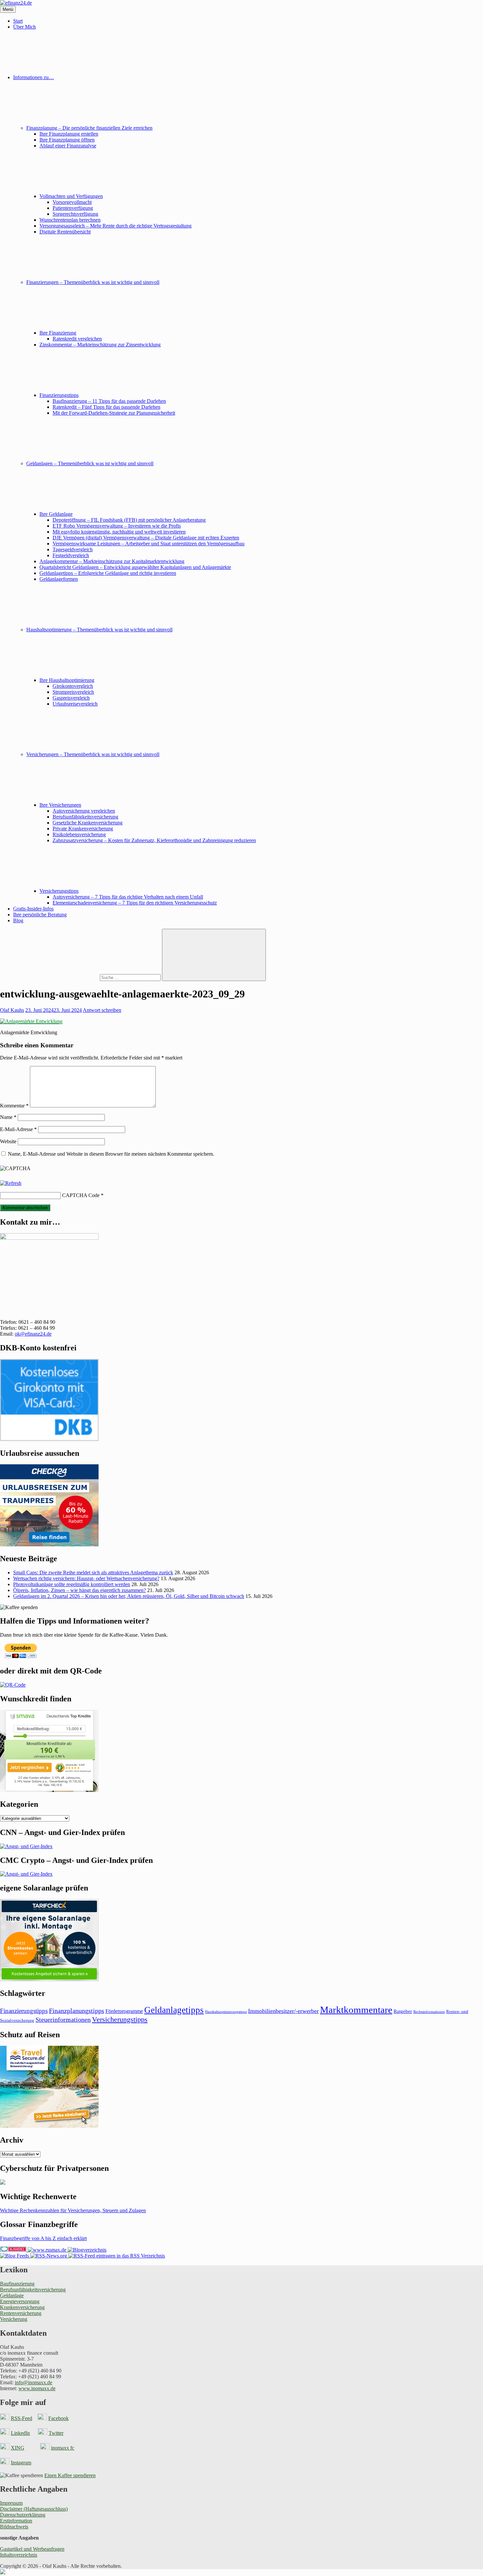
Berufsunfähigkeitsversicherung (85, 817)
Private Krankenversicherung (83, 829)
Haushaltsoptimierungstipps (226, 2012)
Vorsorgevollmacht (72, 202)
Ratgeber (403, 2011)
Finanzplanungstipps (77, 2011)
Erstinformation (16, 2521)
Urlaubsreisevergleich (75, 704)
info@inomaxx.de (34, 2382)
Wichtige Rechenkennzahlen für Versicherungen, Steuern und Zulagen (73, 2210)
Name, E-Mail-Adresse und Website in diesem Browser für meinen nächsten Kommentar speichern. (111, 1154)
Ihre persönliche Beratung (40, 915)
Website (8, 1141)
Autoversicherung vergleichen (84, 811)
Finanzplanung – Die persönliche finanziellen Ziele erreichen (89, 128)
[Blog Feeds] (14, 2256)
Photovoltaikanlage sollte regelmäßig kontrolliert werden (72, 1584)
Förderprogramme (124, 2011)
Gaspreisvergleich (71, 698)
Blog (18, 920)
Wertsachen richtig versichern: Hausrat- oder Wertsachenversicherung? (86, 1578)
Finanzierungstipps (59, 395)
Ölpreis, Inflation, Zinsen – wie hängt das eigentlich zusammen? (80, 1590)
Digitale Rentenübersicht (65, 232)
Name (8, 1117)
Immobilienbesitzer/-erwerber (283, 2011)
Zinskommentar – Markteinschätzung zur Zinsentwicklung (100, 345)
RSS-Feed (22, 2418)
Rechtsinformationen (429, 2012)
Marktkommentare (356, 2010)
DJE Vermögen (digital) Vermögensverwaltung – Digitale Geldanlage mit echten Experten (146, 538)
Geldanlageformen (59, 579)
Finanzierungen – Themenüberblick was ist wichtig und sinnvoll (93, 282)
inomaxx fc (63, 2448)
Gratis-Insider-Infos (33, 909)
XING (18, 2448)
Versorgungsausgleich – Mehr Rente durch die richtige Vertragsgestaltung (115, 226)
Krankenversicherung (22, 2307)
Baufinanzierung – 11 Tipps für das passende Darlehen (109, 401)
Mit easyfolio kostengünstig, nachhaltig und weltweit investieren (119, 532)
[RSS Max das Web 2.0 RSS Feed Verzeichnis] (47, 2250)
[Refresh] (11, 1183)
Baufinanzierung (17, 2284)
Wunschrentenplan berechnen (70, 220)
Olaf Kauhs (12, 1010)
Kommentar (14, 1106)
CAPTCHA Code (81, 1195)
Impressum (11, 2503)
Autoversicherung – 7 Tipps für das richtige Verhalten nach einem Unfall (128, 897)
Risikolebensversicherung (79, 834)
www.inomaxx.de (37, 2388)
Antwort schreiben (102, 1010)
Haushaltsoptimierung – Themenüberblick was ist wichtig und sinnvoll (99, 630)
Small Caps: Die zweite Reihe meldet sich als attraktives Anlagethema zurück (93, 1572)
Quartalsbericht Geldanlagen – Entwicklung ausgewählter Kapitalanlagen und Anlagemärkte (135, 567)
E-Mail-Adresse (18, 1129)
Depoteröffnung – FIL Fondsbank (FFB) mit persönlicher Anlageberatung (129, 520)
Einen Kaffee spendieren (70, 2475)
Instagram (21, 2463)
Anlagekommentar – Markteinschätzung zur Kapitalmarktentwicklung (112, 561)
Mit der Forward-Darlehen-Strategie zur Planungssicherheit (114, 413)
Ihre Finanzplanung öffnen (67, 140)
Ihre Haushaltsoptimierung (67, 680)
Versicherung (14, 2319)
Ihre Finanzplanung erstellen (69, 134)
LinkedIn (20, 2433)
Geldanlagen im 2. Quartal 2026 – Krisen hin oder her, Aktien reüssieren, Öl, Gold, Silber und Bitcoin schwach (129, 1596)
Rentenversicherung (21, 2313)
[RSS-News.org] (48, 2256)
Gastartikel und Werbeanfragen (32, 2549)
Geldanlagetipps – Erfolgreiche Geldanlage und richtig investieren (108, 573)
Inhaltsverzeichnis (19, 2555)
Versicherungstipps (59, 891)
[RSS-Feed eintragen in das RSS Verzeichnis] (116, 2256)
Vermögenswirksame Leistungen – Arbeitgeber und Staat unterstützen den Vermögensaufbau (149, 544)
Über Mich (24, 27)
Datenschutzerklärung (23, 2515)
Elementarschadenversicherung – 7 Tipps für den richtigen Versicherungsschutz (135, 903)
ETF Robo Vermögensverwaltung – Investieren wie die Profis (117, 526)
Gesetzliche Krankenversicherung (88, 823)
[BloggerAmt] (86, 2250)
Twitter (56, 2433)
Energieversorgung (20, 2301)
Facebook (58, 2418)
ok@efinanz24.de (33, 1334)
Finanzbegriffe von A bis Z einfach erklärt (43, 2238)
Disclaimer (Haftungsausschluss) (34, 2509)
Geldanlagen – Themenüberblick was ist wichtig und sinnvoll (90, 463)
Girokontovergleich (73, 686)
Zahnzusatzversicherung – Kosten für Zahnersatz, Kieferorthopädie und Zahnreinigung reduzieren (154, 840)
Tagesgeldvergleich (73, 549)
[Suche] (81, 977)
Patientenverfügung (73, 208)
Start (18, 21)
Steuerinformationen (63, 2019)
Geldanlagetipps (174, 2010)
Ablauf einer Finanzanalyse (68, 146)
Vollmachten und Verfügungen (71, 196)
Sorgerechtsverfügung (75, 214)
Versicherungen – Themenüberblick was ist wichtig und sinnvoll (93, 754)
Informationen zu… (34, 77)
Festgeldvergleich (71, 555)
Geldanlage (12, 2295)
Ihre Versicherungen (60, 805)
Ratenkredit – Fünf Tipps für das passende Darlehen (106, 407)
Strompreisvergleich (73, 692)
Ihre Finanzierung (58, 333)
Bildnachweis (14, 2527)
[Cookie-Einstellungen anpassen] (3, 2573)
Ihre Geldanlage (56, 514)
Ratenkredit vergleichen (77, 339)
